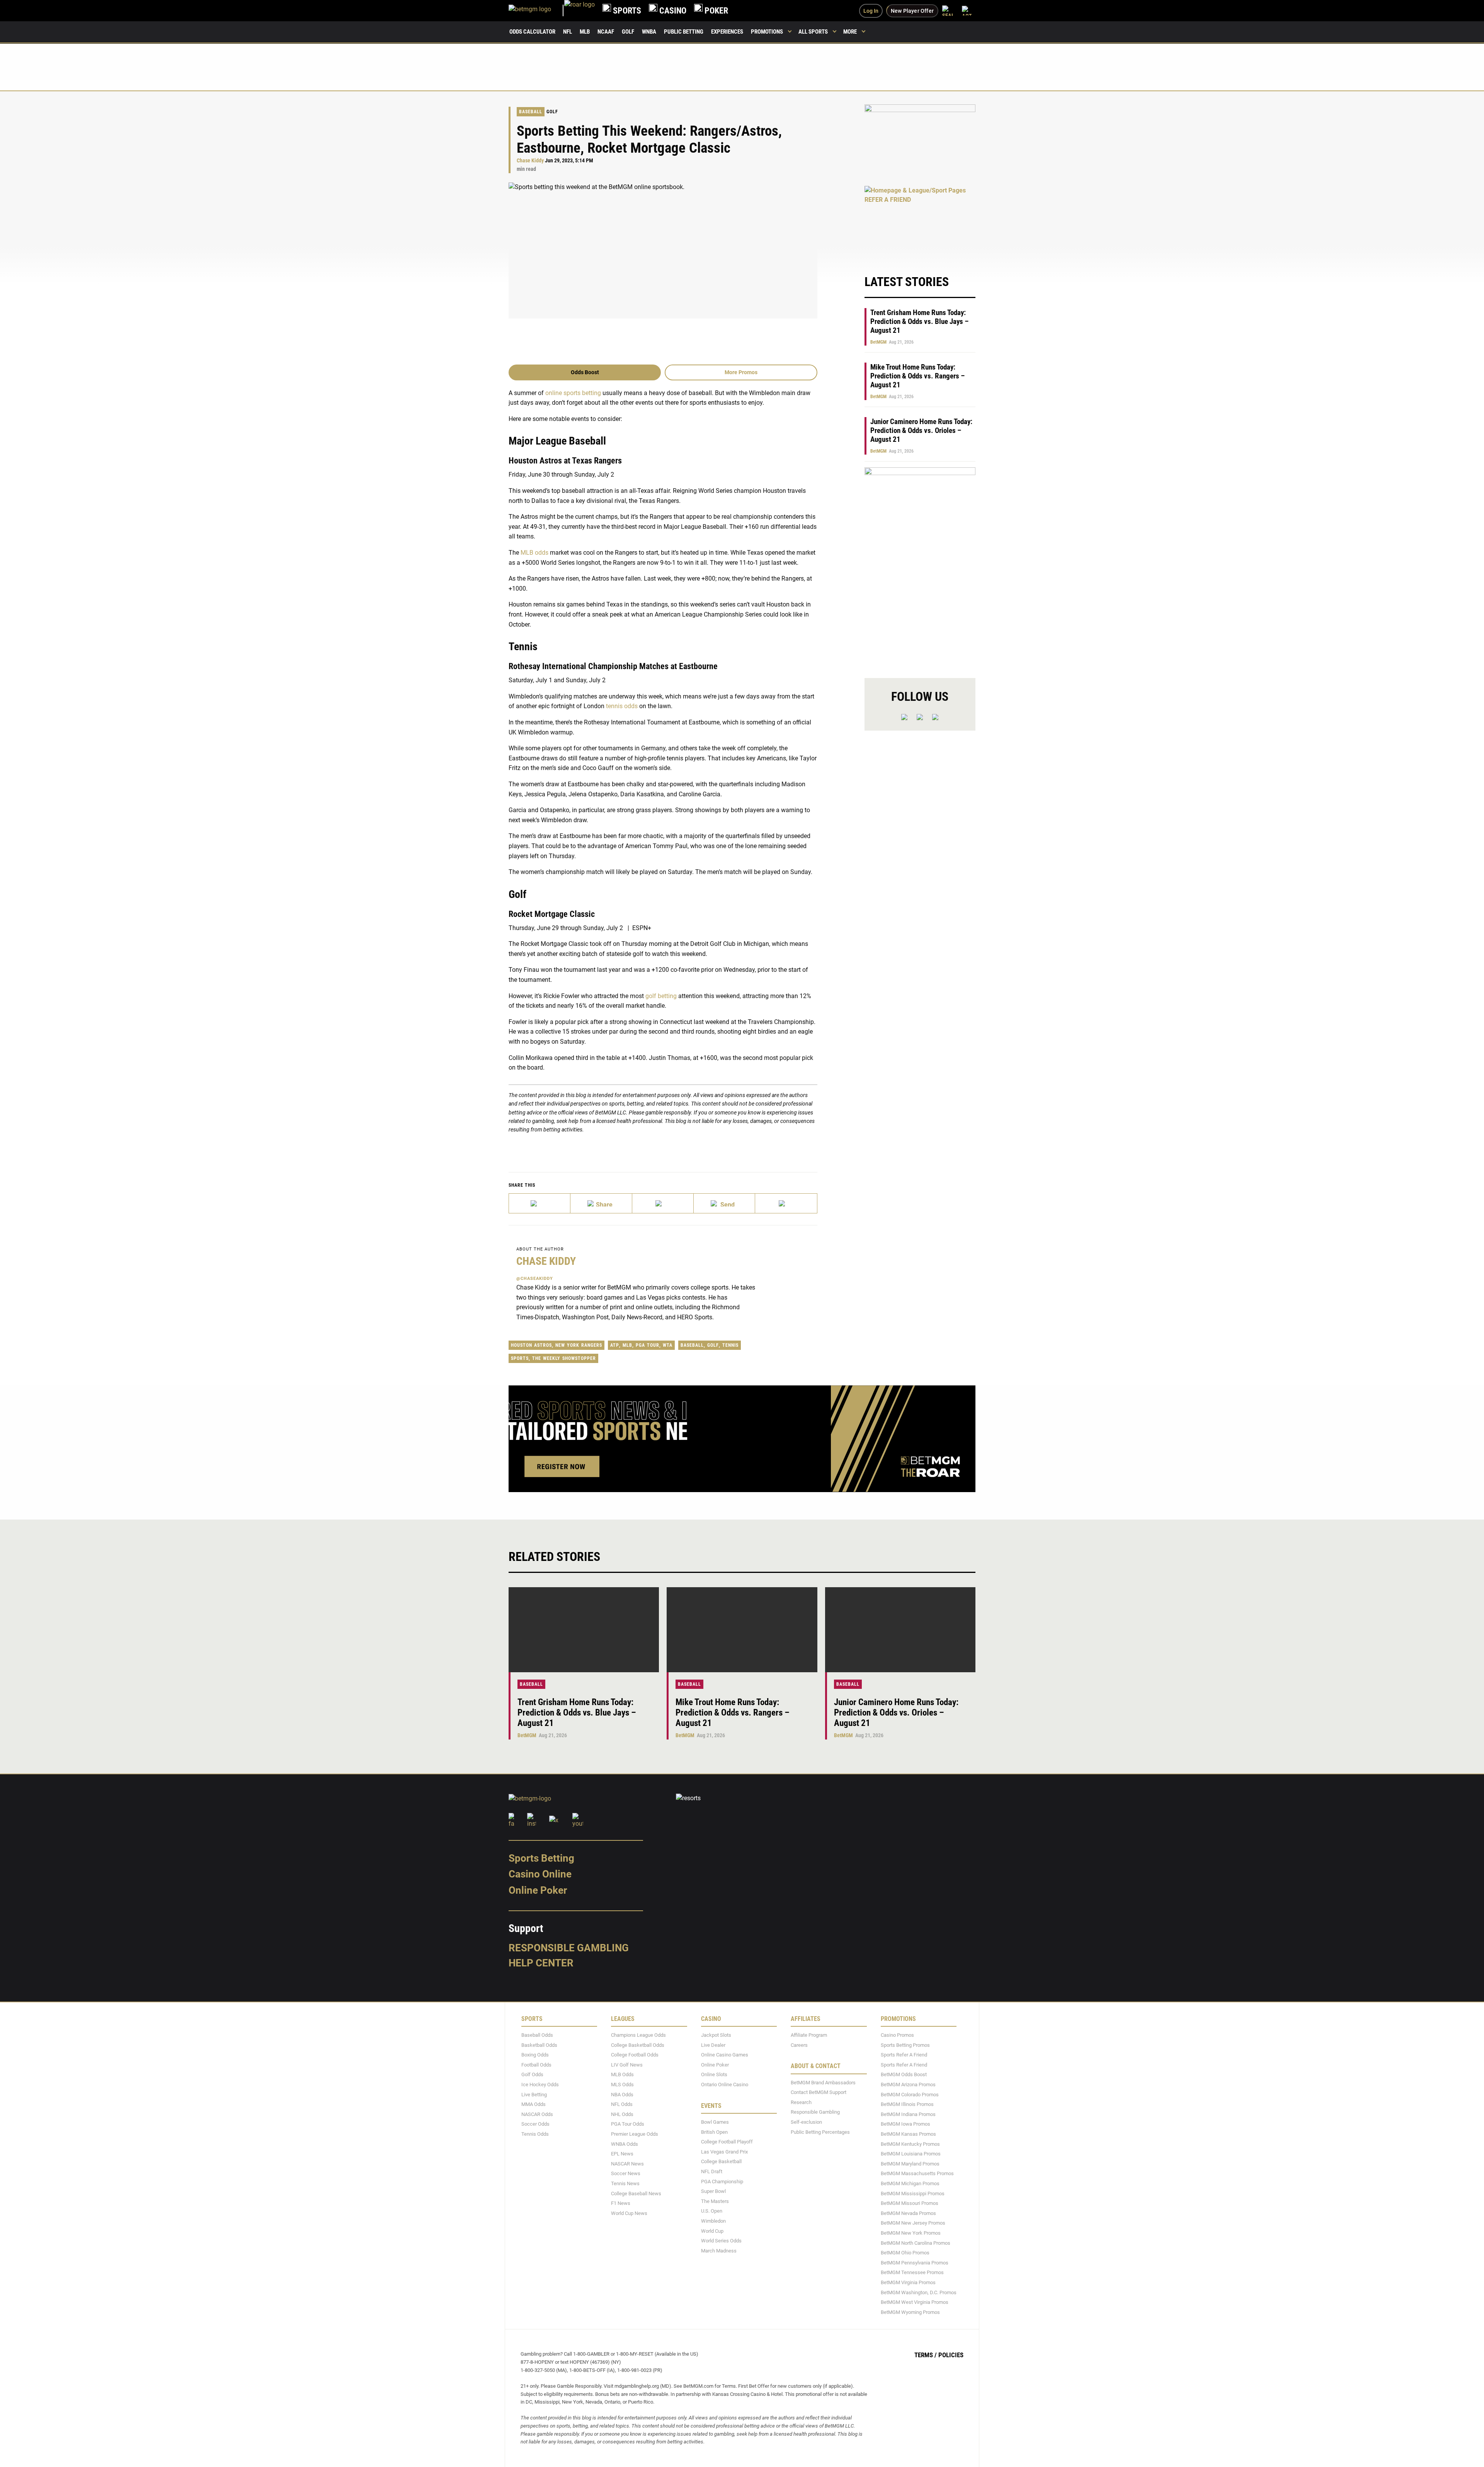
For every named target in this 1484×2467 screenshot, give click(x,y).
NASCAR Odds (537, 2114)
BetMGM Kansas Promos (908, 2134)
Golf (628, 32)
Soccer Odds (535, 2124)
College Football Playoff (727, 2142)
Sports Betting (541, 1858)
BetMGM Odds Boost (904, 2075)
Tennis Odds (535, 2134)
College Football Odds (635, 2055)
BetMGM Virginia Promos (908, 2282)
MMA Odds (534, 2104)
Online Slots (714, 2075)
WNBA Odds (625, 2144)
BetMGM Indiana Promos (908, 2114)
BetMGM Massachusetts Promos (917, 2174)
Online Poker (538, 1890)
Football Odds (536, 2065)
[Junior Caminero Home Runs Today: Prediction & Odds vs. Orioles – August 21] (900, 1630)
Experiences (727, 32)
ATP (615, 1345)
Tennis (730, 1345)
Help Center (541, 1963)
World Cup (712, 2231)
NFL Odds (622, 2104)
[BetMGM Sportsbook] (536, 11)
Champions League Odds (638, 2035)
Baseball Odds (537, 2035)
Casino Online (540, 1874)
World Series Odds (721, 2241)
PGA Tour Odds (628, 2124)
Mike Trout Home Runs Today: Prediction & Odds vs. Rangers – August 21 (917, 376)
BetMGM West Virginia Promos (915, 2302)
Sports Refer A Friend (904, 2055)
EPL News (622, 2154)
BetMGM (878, 342)
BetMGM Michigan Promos (910, 2183)
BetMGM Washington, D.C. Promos (919, 2292)
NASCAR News (627, 2164)
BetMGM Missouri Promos (910, 2203)
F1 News (621, 2203)
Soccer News (626, 2174)
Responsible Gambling (569, 1948)
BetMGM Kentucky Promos (910, 2144)
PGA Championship (722, 2182)
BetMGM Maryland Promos (910, 2164)
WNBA (649, 32)
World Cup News (629, 2213)
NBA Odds (622, 2095)
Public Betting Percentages (820, 2132)
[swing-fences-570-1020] (920, 566)
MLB (585, 32)
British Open (714, 2132)
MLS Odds (622, 2085)
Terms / (926, 2355)
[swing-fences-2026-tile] (920, 141)
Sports (520, 1358)
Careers (799, 2045)
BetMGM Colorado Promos (910, 2095)
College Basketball (721, 2162)
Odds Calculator (532, 32)
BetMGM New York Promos (911, 2233)
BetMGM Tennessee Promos (912, 2272)
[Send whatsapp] (724, 1203)
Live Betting (534, 2095)
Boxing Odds (535, 2055)
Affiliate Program (809, 2035)
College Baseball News (636, 2194)
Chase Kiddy (530, 161)
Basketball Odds (539, 2045)
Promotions (767, 32)
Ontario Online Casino (725, 2085)
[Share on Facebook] (601, 1203)
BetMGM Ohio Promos (905, 2253)
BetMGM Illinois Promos (907, 2104)
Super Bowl (713, 2191)
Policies (951, 2355)
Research (801, 2102)
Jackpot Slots (716, 2035)
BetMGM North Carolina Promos (916, 2243)
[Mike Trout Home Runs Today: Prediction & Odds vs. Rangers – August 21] (742, 1630)
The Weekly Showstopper (564, 1358)
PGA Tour (648, 1345)
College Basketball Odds (638, 2045)
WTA (668, 1345)
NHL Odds (622, 2114)
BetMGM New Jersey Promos (913, 2223)
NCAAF (606, 32)
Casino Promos (897, 2035)
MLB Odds (622, 2075)
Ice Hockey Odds (540, 2085)
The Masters (715, 2201)
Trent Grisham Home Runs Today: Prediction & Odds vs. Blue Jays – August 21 (919, 321)
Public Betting (684, 32)
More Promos (741, 372)
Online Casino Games (725, 2055)
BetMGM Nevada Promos (908, 2213)
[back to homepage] (579, 11)
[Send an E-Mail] (663, 1203)
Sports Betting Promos (905, 2045)
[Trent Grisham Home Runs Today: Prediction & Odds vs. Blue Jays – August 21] (584, 1630)
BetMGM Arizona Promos (908, 2085)
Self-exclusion (806, 2122)
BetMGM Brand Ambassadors (823, 2083)
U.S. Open (712, 2211)
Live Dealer (713, 2045)
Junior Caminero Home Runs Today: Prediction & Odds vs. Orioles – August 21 (921, 430)
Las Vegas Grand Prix (724, 2152)
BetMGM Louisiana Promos (911, 2154)
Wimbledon (713, 2221)
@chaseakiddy (535, 1279)
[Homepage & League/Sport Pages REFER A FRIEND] (920, 222)
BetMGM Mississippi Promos (913, 2194)
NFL (568, 32)
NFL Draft (712, 2171)
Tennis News (625, 2183)
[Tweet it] (540, 1203)
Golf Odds (532, 2075)
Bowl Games (715, 2122)
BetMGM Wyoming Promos (910, 2312)
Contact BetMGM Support (819, 2092)
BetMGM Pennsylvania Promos (915, 2263)
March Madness (719, 2251)
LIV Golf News (627, 2065)
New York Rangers (579, 1345)
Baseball (531, 112)
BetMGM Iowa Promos (905, 2124)
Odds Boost (585, 372)
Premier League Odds (635, 2134)
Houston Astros (531, 1345)
